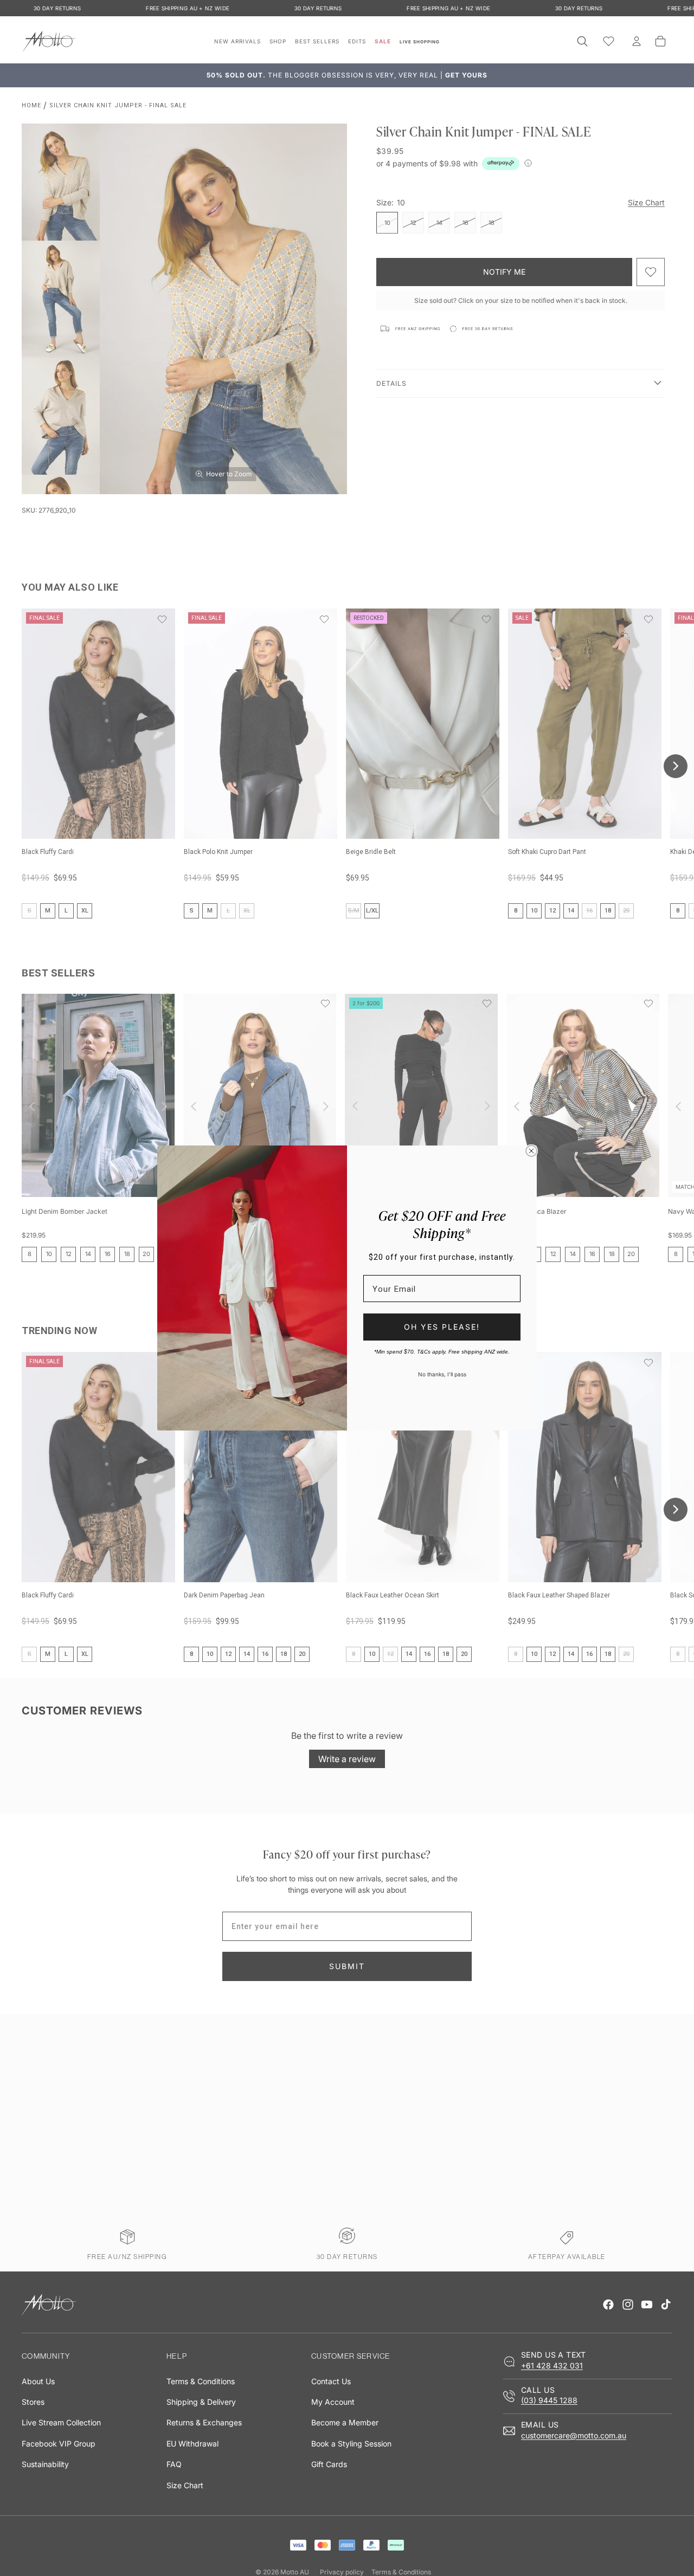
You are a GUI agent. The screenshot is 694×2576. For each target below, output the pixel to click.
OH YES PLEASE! (442, 1327)
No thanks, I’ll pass (442, 1374)
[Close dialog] (531, 1151)
